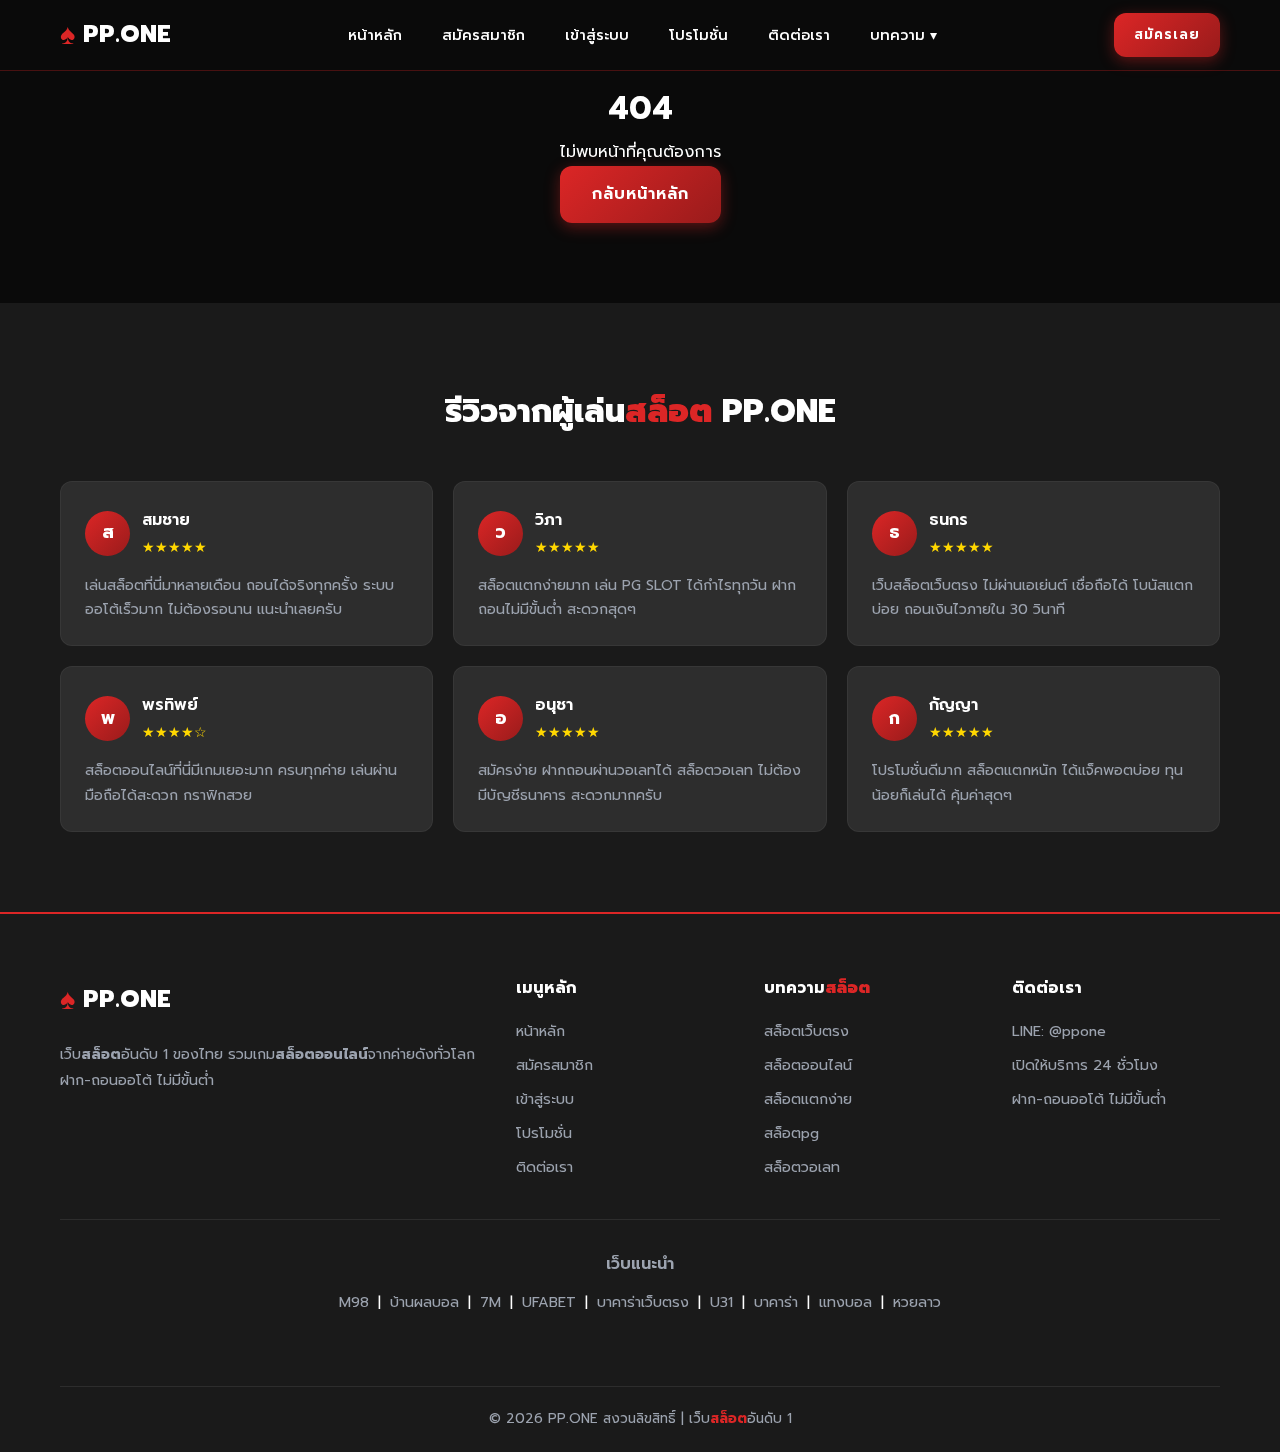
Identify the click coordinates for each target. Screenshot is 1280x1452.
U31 (721, 1302)
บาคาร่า (776, 1302)
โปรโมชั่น (698, 35)
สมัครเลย (1167, 34)
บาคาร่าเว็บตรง (643, 1302)
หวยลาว (917, 1302)
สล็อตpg (791, 1133)
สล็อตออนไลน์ (808, 1065)
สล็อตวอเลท (802, 1167)
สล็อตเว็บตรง (806, 1031)
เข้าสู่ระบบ (597, 35)
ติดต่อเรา (799, 35)
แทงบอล (845, 1302)
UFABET (549, 1302)
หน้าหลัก (375, 35)
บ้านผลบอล (424, 1302)
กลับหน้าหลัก (640, 194)
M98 (354, 1302)
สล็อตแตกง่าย (808, 1099)
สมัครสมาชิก (483, 35)
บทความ (903, 35)
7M (490, 1302)
